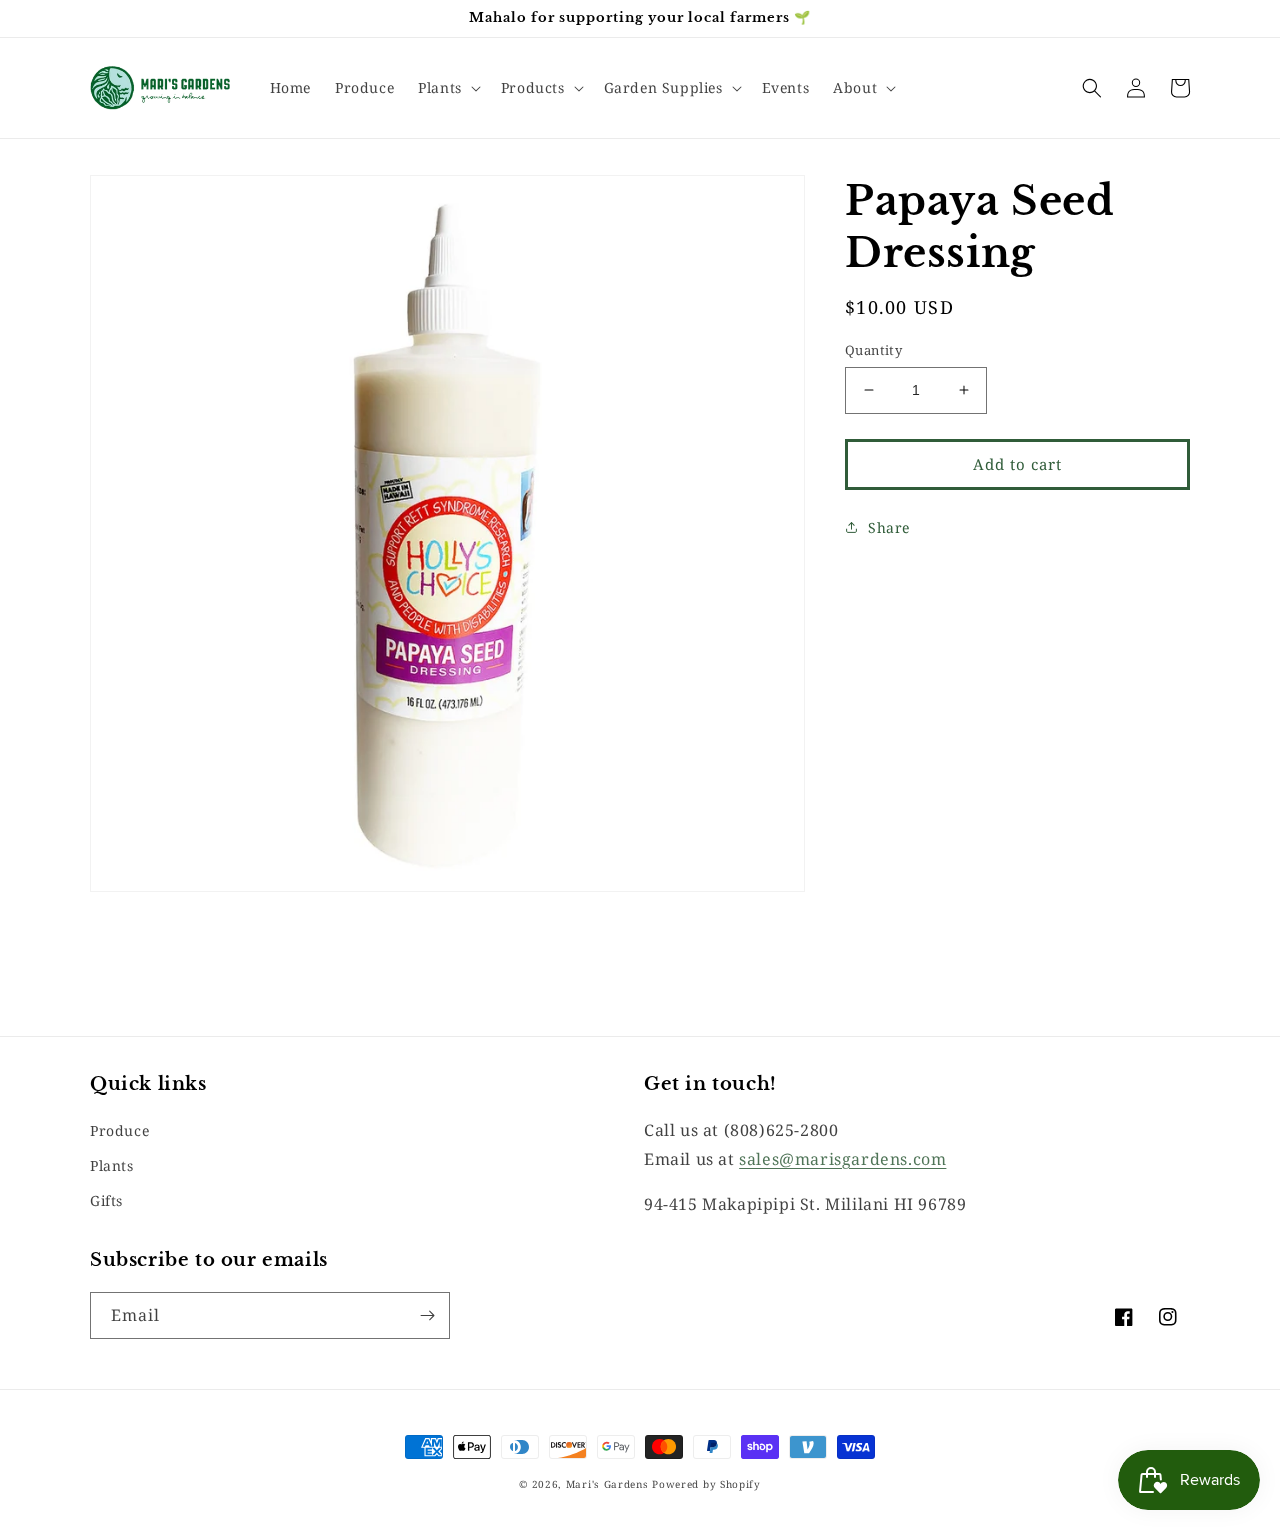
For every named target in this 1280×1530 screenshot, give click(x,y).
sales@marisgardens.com (842, 1159)
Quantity (873, 350)
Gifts (106, 1200)
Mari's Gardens (607, 1484)
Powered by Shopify (706, 1484)
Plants (112, 1165)
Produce (119, 1130)
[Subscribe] (427, 1315)
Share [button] (889, 526)
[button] (447, 88)
